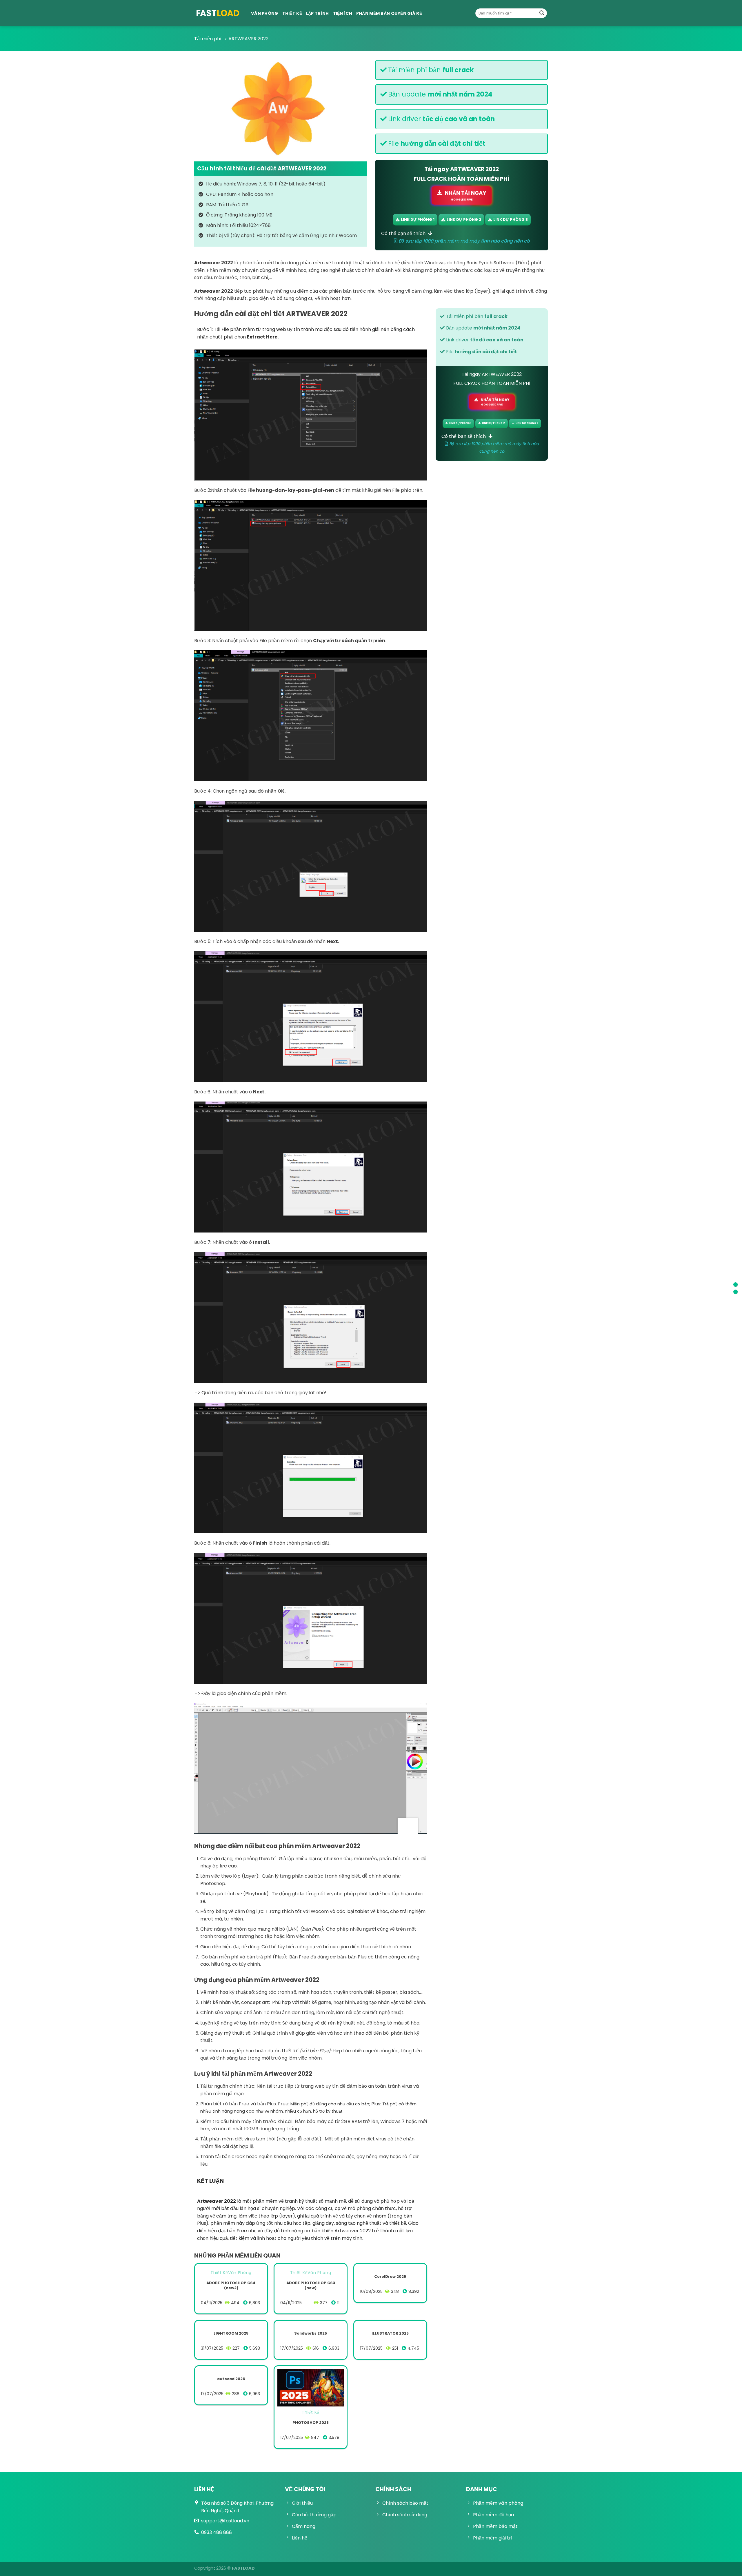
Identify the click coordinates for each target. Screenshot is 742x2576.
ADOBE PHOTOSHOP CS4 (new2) (231, 2285)
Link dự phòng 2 (464, 220)
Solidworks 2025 (311, 2334)
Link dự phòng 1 (418, 220)
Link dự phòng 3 (511, 220)
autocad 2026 (231, 2379)
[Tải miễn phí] (218, 13)
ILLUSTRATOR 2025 (390, 2334)
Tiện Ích (343, 13)
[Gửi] (542, 13)
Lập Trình (318, 13)
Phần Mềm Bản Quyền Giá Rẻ (389, 13)
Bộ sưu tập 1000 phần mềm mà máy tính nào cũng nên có (463, 241)
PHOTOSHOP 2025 (311, 2423)
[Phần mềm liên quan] (735, 1292)
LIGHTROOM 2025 (231, 2334)
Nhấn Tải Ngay (465, 195)
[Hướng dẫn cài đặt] (735, 1285)
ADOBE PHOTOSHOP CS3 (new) (311, 2285)
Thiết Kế (292, 13)
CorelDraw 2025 (390, 2277)
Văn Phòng (265, 13)
